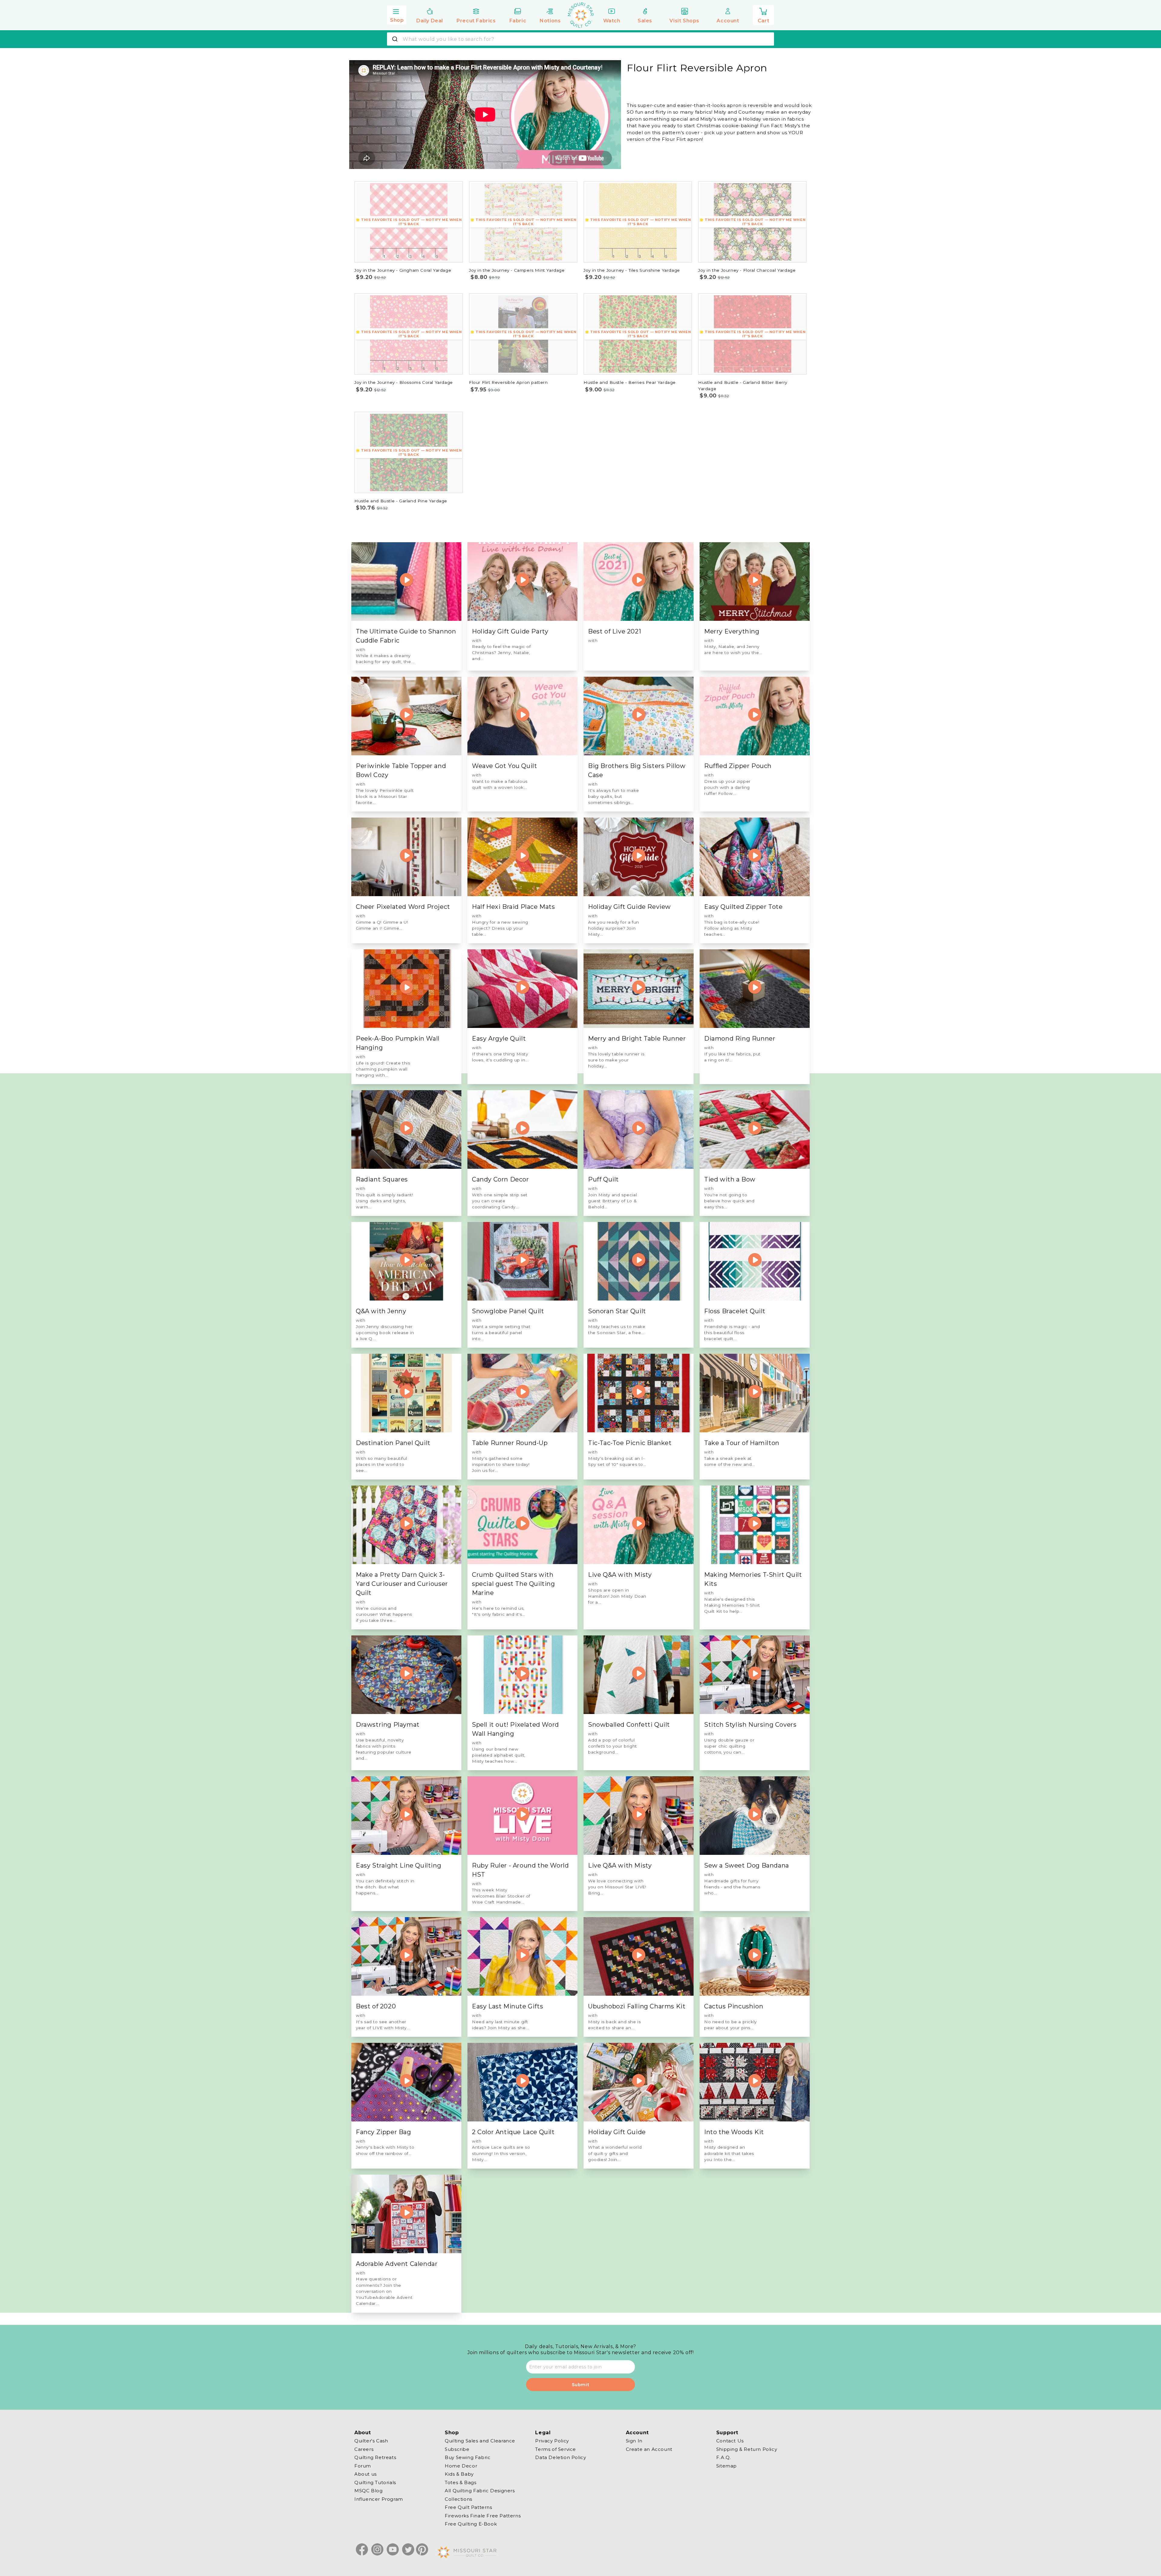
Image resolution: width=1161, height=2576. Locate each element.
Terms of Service (556, 2449)
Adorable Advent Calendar (397, 2264)
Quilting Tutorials (375, 2482)
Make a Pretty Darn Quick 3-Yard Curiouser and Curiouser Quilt (402, 1584)
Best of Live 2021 (615, 631)
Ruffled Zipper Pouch (738, 766)
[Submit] (396, 39)
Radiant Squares (382, 1179)
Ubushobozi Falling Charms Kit (637, 2006)
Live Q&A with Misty (620, 1575)
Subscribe (457, 2449)
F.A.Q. (724, 2457)
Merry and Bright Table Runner (637, 1039)
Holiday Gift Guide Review (629, 907)
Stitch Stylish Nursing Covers (750, 1725)
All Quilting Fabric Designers (480, 2491)
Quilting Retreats (375, 2457)
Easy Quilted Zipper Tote (743, 907)
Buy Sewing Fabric (468, 2457)
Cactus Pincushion (734, 2006)
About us (366, 2474)
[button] (397, 14)
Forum (363, 2466)
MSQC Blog (368, 2491)
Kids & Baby (459, 2474)
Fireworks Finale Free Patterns (483, 2515)
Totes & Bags (460, 2482)
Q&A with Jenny (381, 1311)
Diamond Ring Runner (740, 1039)
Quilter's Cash (371, 2441)
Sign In (634, 2441)
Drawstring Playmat (388, 1725)
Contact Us (730, 2441)
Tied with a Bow (730, 1179)
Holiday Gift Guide (617, 2132)
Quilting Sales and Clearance (480, 2441)
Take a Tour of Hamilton (742, 1443)
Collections (459, 2499)
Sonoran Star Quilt (617, 1311)
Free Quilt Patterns (468, 2507)
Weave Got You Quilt (504, 766)
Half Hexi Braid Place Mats (514, 907)
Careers (364, 2449)
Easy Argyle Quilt (499, 1039)
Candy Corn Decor (501, 1179)
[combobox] (580, 39)
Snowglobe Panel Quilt (508, 1311)
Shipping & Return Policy (747, 2449)
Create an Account (649, 2449)
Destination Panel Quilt (393, 1443)
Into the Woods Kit (734, 2132)
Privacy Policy (552, 2441)
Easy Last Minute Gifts (507, 2006)
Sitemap (727, 2466)
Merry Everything (732, 631)
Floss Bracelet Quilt (735, 1311)
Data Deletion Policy (561, 2457)
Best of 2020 (376, 2006)
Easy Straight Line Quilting (398, 1865)
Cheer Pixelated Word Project (403, 907)
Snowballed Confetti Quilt (629, 1725)
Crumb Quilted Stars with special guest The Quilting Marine (514, 1584)
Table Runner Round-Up (510, 1443)
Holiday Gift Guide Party (510, 631)
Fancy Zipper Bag (384, 2132)
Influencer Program (379, 2499)
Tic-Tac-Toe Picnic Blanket (630, 1443)
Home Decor (461, 2466)
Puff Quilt (603, 1179)
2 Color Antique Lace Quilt (513, 2132)
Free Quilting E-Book (471, 2524)
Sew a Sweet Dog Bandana (747, 1865)
